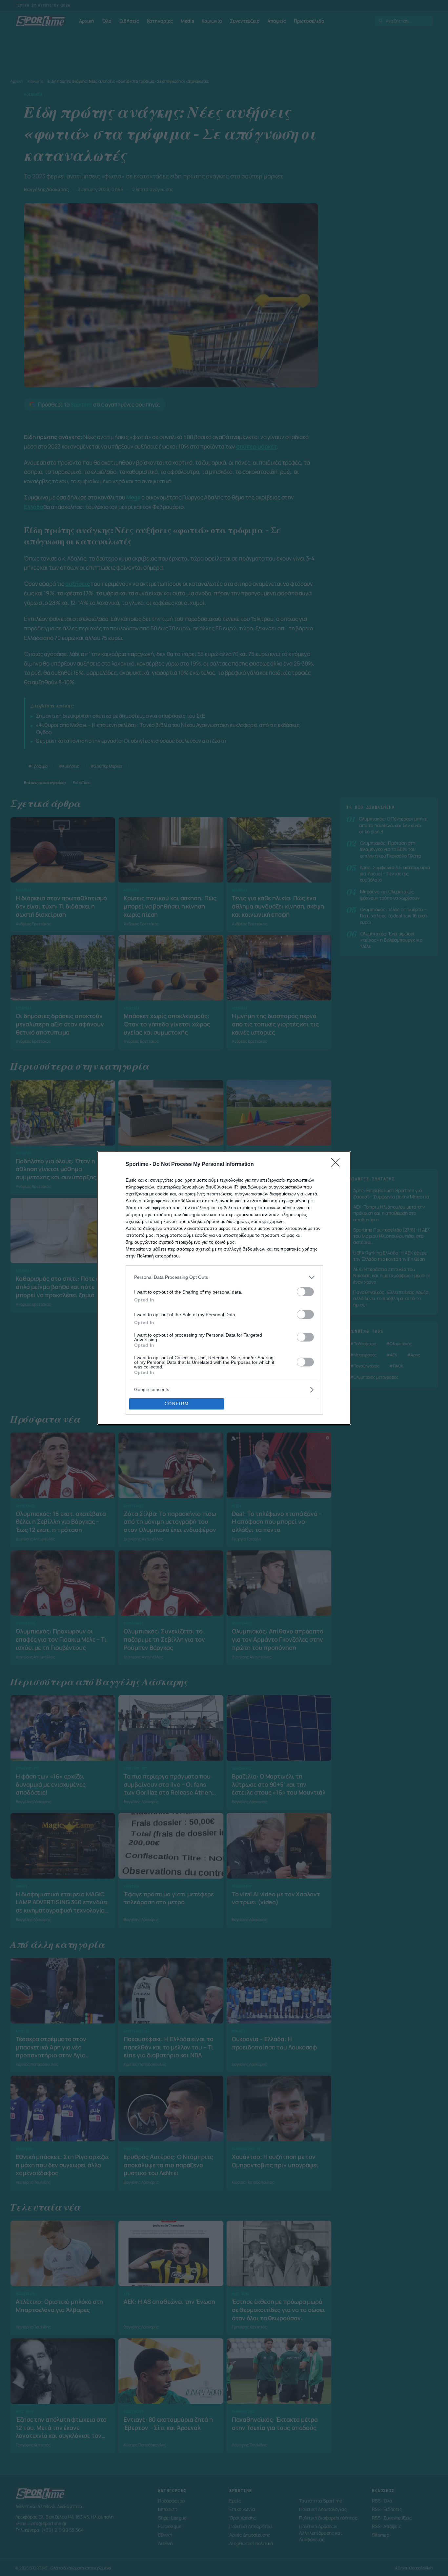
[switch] (305, 1292)
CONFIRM (177, 1404)
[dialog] (224, 1288)
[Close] (337, 1165)
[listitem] (224, 1277)
